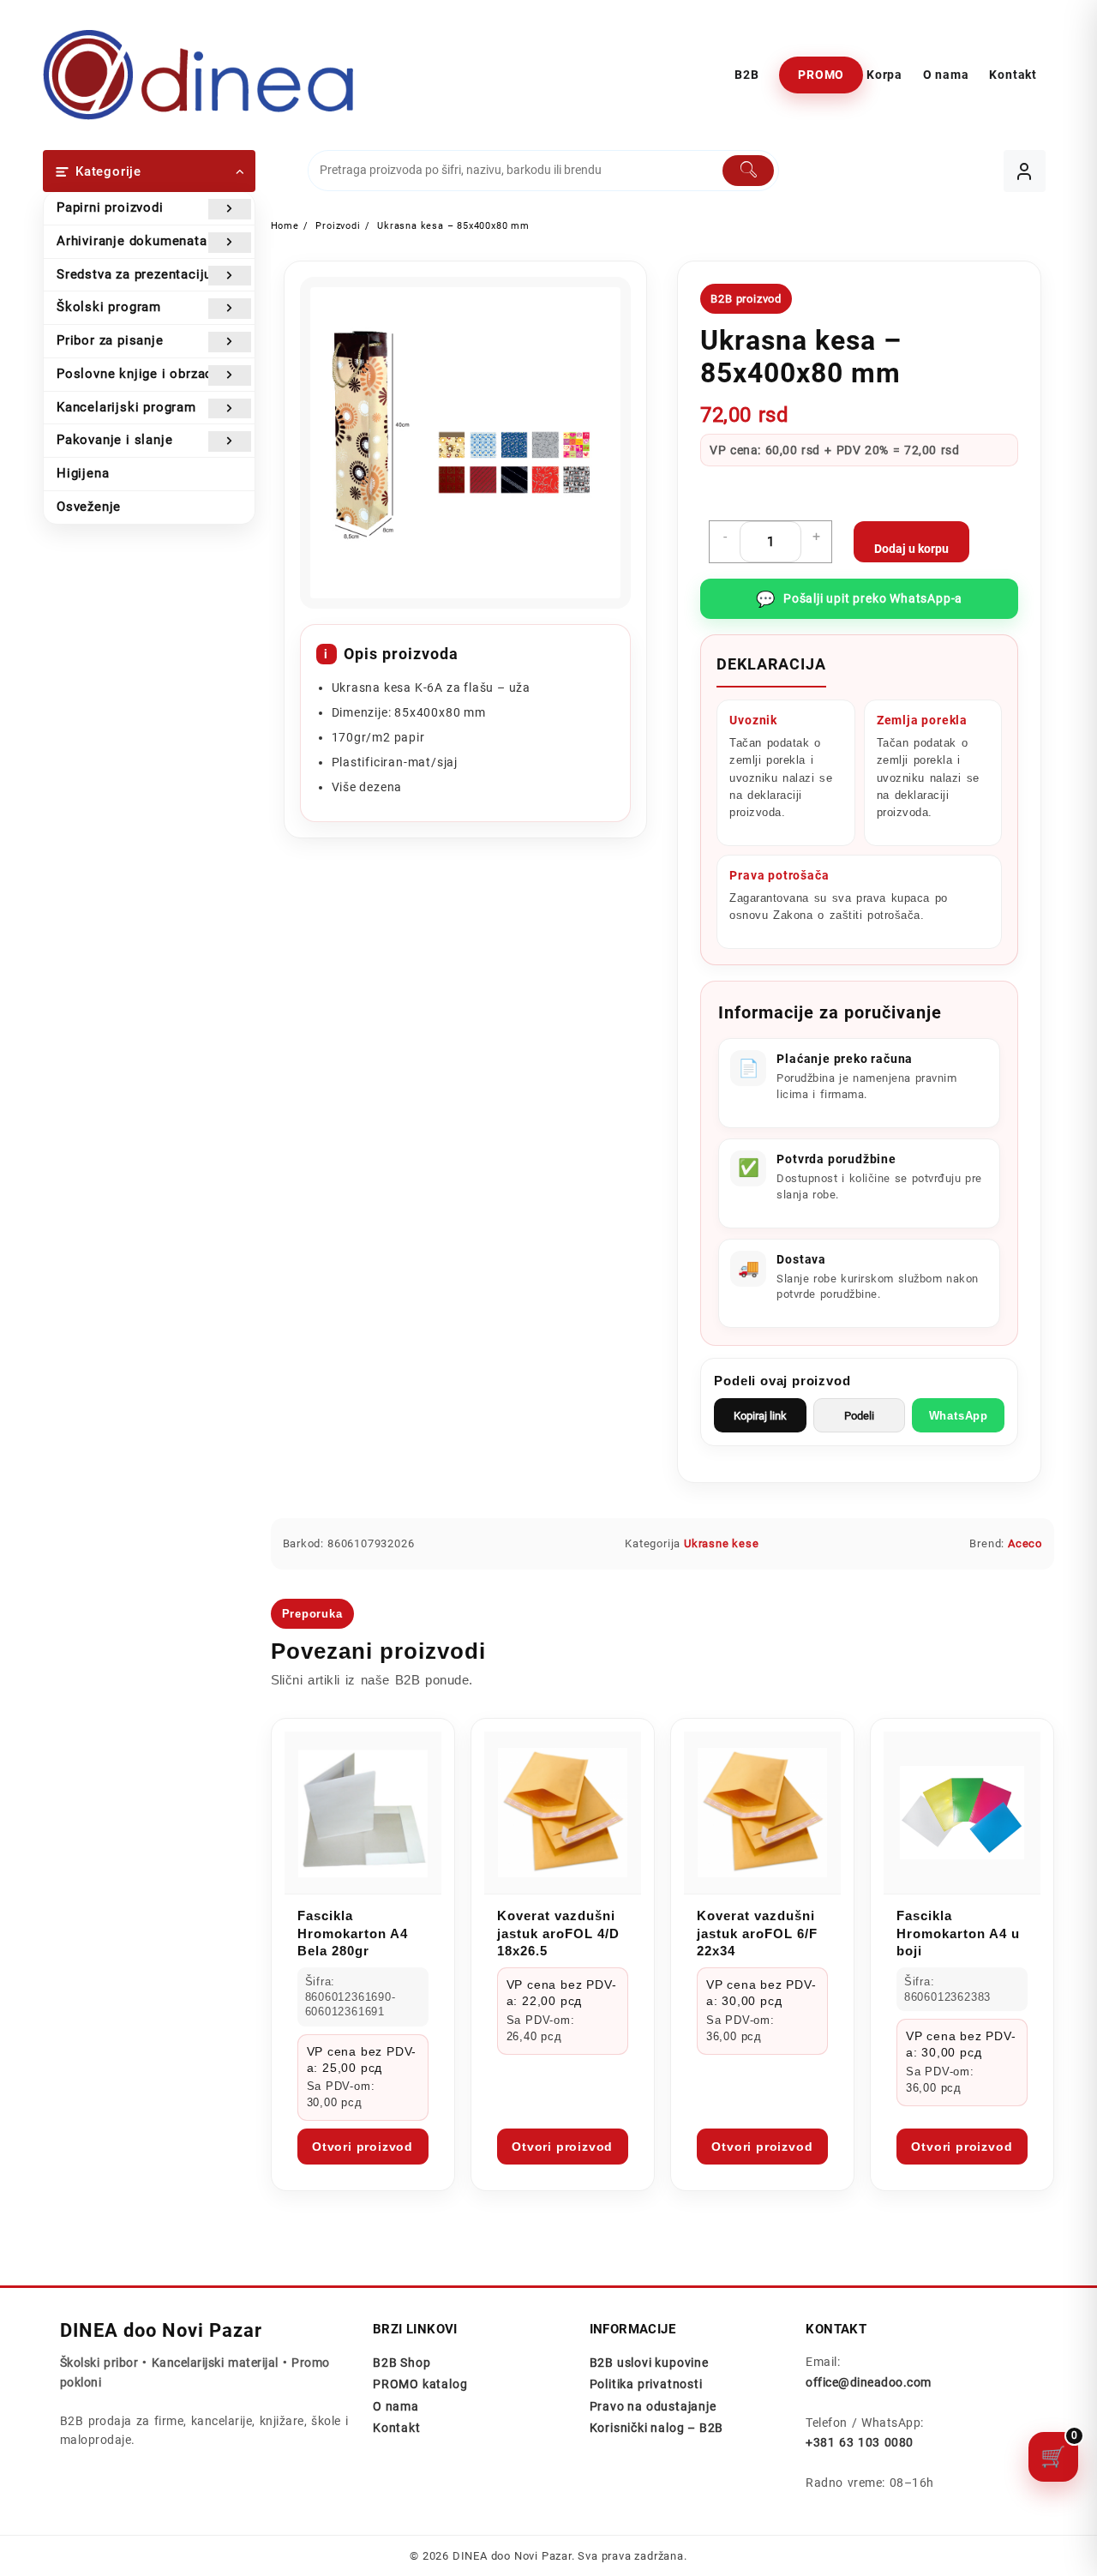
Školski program (109, 307)
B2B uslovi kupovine (649, 2363)
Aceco (1025, 1543)
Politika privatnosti (646, 2384)
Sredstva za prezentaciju (134, 274)
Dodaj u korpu (911, 549)
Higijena (83, 473)
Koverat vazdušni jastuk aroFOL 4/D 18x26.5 (558, 1933)
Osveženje (89, 507)
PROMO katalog (420, 2384)
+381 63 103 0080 (859, 2442)
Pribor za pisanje (110, 340)
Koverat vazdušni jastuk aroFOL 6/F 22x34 (757, 1933)
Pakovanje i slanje (114, 440)
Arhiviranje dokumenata (132, 241)
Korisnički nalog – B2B (657, 2428)
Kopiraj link (760, 1416)
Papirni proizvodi (110, 207)
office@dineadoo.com (868, 2382)
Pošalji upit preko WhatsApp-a (859, 599)
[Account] (1025, 171)
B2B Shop (402, 2363)
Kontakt (397, 2428)
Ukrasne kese (722, 1543)
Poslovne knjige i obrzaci (137, 374)
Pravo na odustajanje (653, 2406)
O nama (396, 2406)
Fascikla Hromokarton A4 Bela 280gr (353, 1933)
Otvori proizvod (363, 2147)
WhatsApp (959, 1416)
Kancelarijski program (126, 407)
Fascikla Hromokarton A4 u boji (958, 1933)
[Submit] (749, 171)
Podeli (859, 1416)
